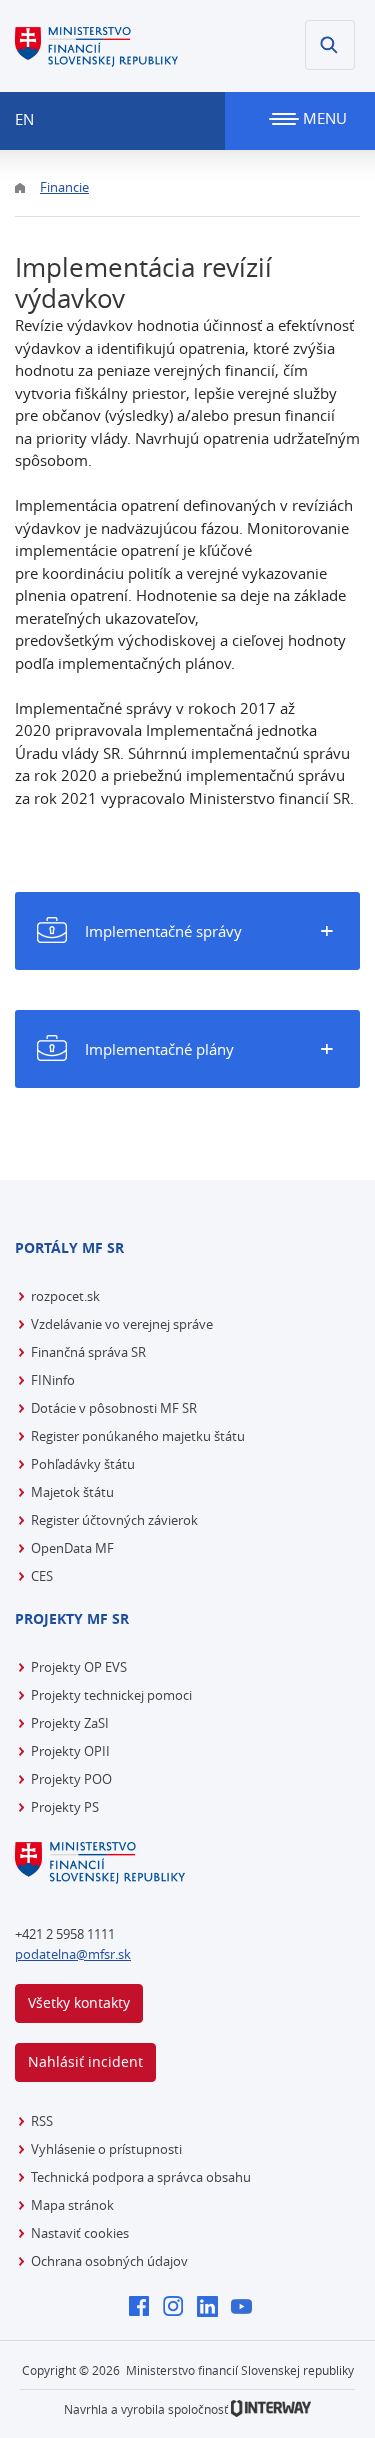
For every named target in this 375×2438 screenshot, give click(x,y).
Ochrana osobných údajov (109, 2261)
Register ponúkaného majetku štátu (138, 1436)
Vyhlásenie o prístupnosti (106, 2149)
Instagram (178, 2308)
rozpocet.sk (65, 1296)
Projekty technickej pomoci (111, 1695)
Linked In (212, 2308)
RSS (42, 2121)
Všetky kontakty (79, 2002)
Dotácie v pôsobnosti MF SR (114, 1408)
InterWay (271, 2408)
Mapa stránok (72, 2205)
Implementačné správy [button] (163, 931)
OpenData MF (72, 1548)
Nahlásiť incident (85, 2061)
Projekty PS (65, 1807)
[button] (330, 45)
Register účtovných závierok (114, 1520)
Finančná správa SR (88, 1352)
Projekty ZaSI (70, 1723)
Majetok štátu (72, 1492)
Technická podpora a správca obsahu (141, 2177)
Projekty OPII (70, 1751)
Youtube (246, 2308)
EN (24, 119)
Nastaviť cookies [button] (80, 2233)
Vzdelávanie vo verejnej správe (122, 1324)
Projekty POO (71, 1779)
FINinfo (53, 1380)
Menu (323, 118)
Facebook (144, 2308)
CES (42, 1576)
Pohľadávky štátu (83, 1464)
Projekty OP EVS (79, 1667)
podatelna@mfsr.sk (73, 1954)
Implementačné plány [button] (159, 1049)
